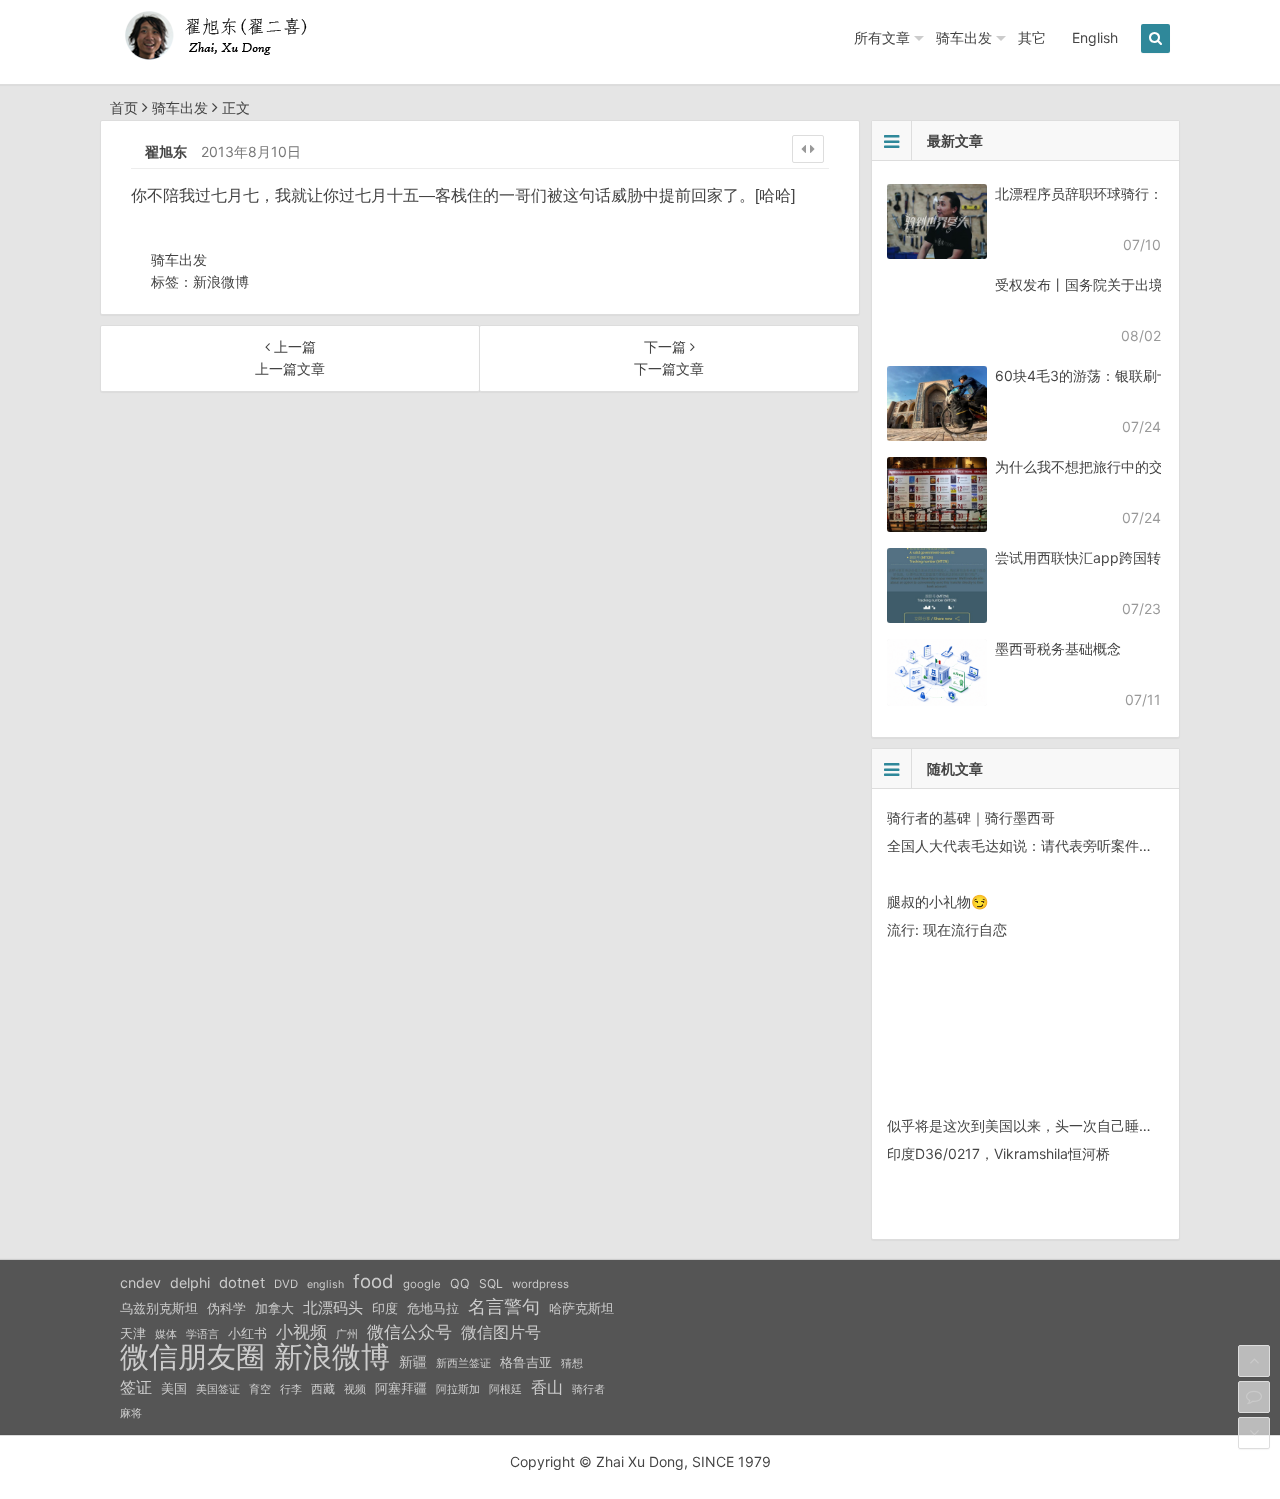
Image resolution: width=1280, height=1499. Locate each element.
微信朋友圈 (192, 1357)
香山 (547, 1387)
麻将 (131, 1413)
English (1095, 37)
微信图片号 (501, 1332)
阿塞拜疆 (401, 1388)
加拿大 (274, 1308)
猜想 (572, 1363)
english (325, 1284)
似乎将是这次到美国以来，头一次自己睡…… (1025, 1125)
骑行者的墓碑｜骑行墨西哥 (971, 817)
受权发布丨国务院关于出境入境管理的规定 (1128, 284)
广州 (347, 1334)
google (422, 1284)
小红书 (247, 1333)
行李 (291, 1389)
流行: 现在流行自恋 (947, 929)
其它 (1032, 37)
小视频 (301, 1331)
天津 (133, 1333)
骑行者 (588, 1389)
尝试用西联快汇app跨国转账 (1085, 557)
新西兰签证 (463, 1363)
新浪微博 (221, 281)
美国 (174, 1388)
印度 (385, 1308)
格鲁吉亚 (526, 1362)
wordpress (540, 1284)
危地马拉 (433, 1308)
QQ (460, 1283)
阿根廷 (505, 1389)
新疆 (413, 1362)
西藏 (323, 1388)
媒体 (166, 1334)
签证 (136, 1387)
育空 (260, 1389)
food (373, 1281)
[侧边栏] (808, 149)
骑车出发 (964, 37)
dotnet (242, 1283)
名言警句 (504, 1306)
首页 (124, 107)
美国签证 (218, 1389)
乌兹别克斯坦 (159, 1308)
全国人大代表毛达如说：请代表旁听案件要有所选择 (1048, 845)
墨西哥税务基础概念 (1058, 648)
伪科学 (226, 1308)
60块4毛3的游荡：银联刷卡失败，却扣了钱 (1132, 375)
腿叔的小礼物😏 (937, 901)
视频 (355, 1389)
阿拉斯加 (458, 1389)
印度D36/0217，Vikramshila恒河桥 (998, 1153)
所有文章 (882, 37)
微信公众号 (409, 1332)
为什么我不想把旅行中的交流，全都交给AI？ (1134, 466)
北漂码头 (333, 1307)
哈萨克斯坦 (581, 1308)
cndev (140, 1282)
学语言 (202, 1334)
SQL (491, 1283)
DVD (286, 1284)
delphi (190, 1282)
